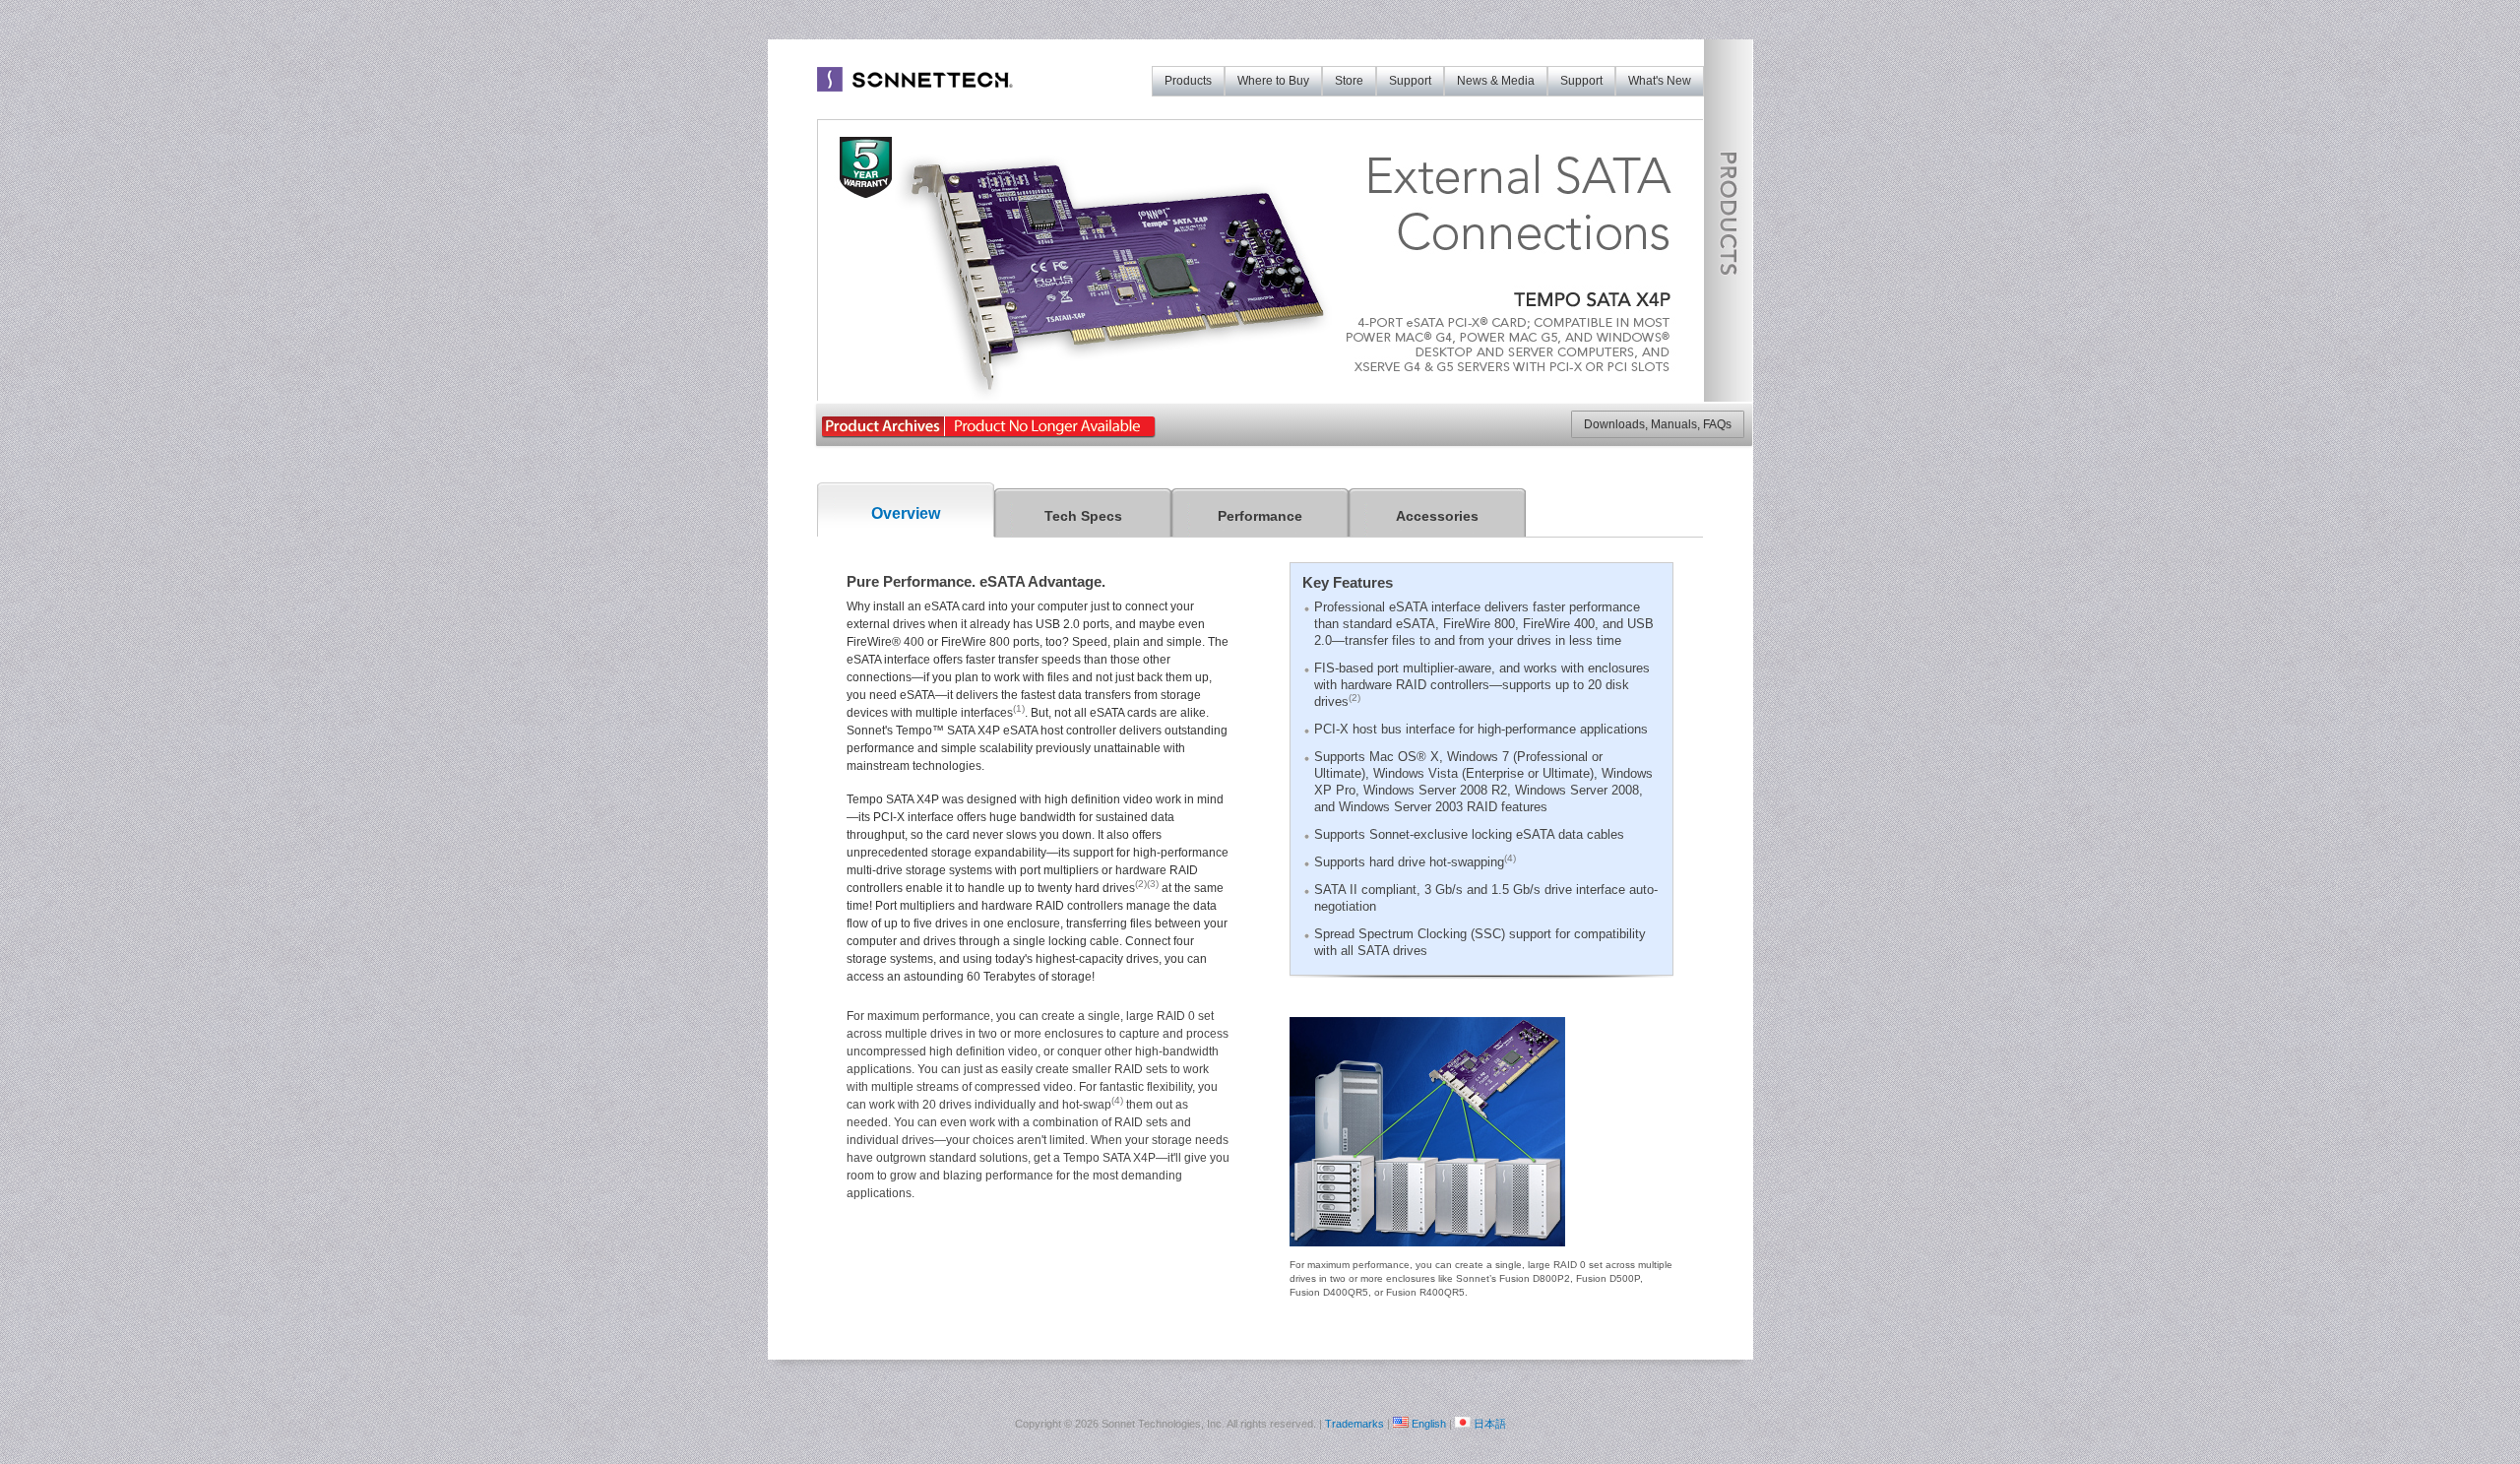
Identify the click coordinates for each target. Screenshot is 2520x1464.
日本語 (1490, 1424)
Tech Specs (1083, 516)
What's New (1660, 81)
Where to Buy (1273, 81)
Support (1581, 81)
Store (1349, 81)
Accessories (1437, 516)
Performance (1260, 516)
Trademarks (1354, 1424)
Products (1188, 81)
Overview (906, 513)
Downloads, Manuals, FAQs (1658, 424)
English (1429, 1424)
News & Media (1496, 81)
